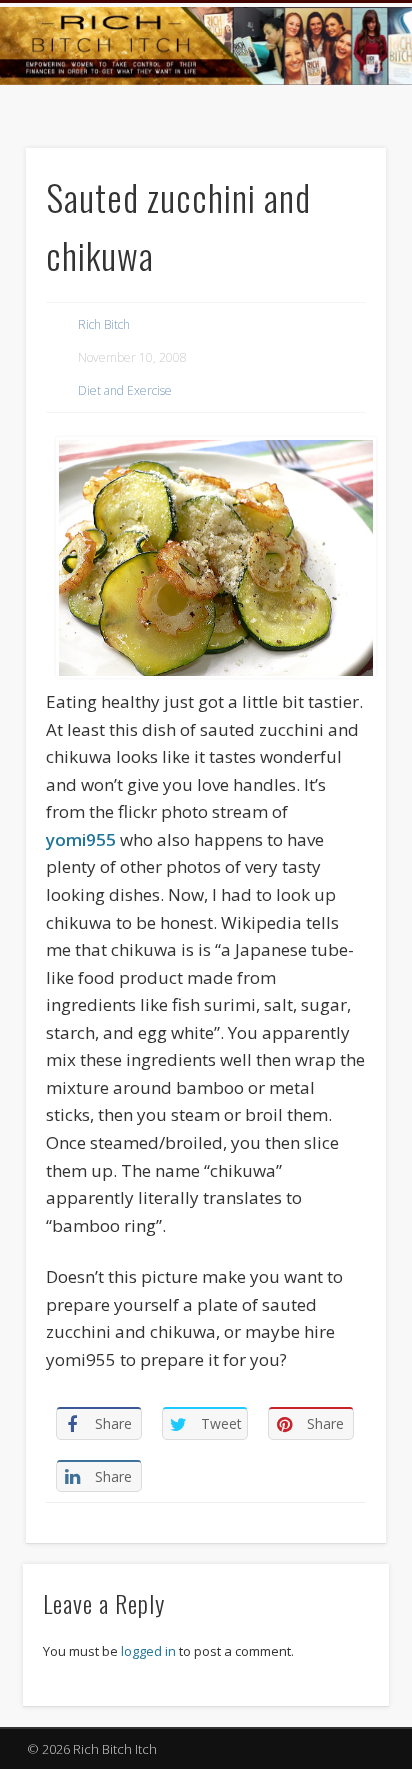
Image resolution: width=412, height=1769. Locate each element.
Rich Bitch (104, 324)
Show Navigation (334, 179)
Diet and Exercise (125, 390)
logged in (148, 1651)
